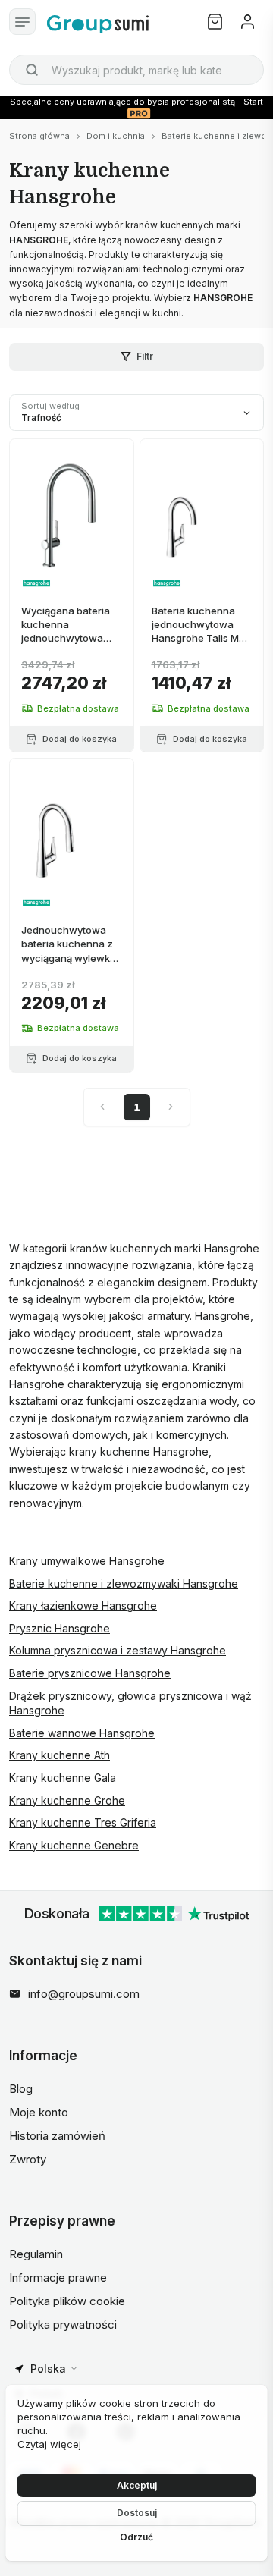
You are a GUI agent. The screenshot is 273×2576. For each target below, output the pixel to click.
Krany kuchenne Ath (60, 1755)
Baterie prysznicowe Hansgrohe (90, 1673)
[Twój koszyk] (215, 22)
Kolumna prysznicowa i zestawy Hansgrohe (118, 1650)
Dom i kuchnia (116, 136)
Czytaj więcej (49, 2444)
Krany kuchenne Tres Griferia (83, 1822)
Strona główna (39, 136)
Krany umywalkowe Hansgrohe (87, 1561)
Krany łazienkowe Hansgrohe (83, 1605)
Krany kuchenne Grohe (67, 1800)
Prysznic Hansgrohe (60, 1628)
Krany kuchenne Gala (63, 1778)
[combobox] (136, 70)
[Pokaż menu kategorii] (22, 22)
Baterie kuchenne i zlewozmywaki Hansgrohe (124, 1583)
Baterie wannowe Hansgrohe (82, 1733)
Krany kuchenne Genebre (74, 1845)
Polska (48, 2369)
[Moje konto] (248, 22)
